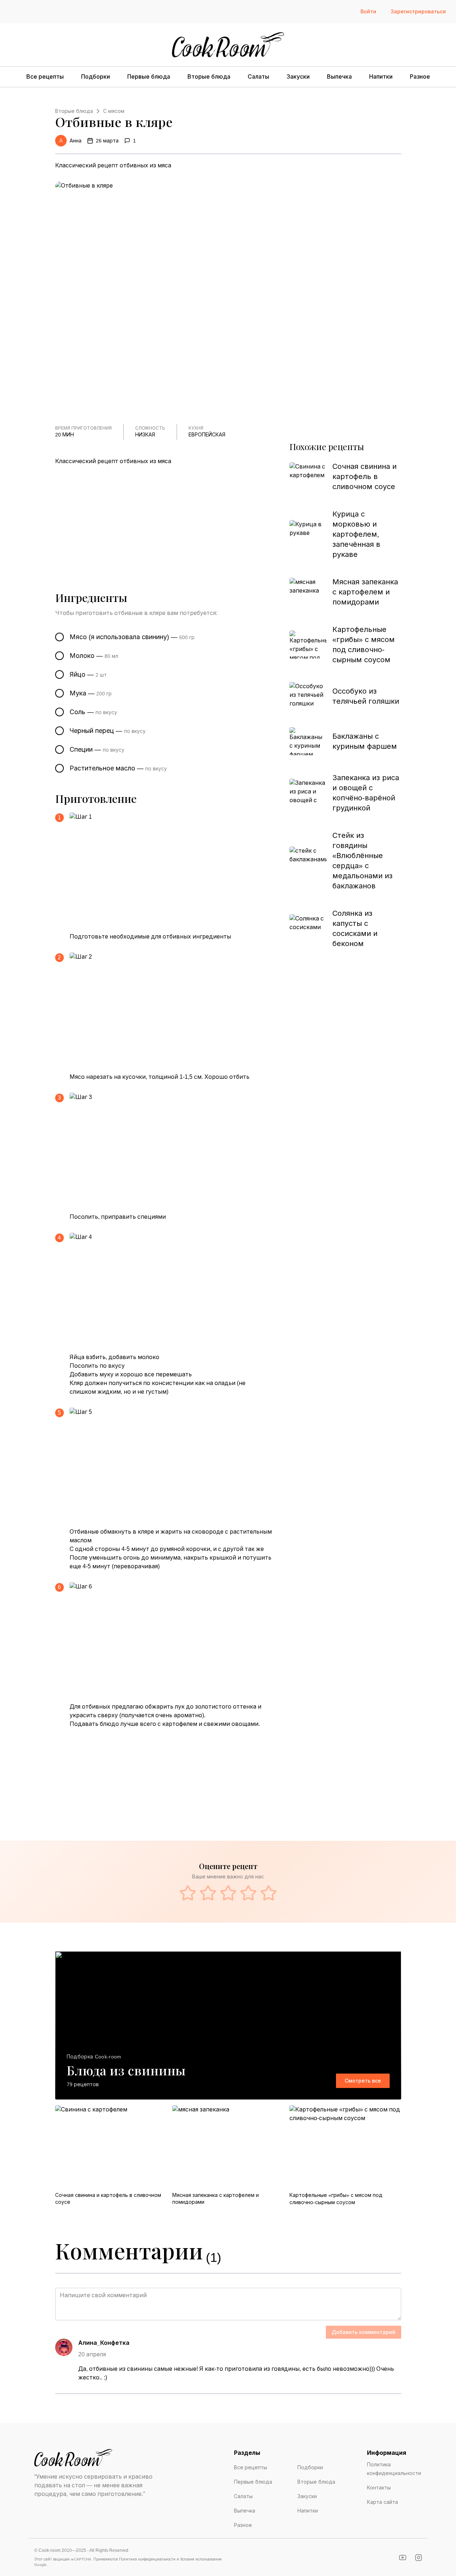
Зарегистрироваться (418, 12)
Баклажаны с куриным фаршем (365, 741)
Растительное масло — (118, 768)
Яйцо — (88, 674)
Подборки (96, 77)
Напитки (381, 77)
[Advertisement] (170, 519)
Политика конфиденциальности (394, 2469)
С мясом (114, 111)
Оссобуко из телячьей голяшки (366, 696)
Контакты (379, 2488)
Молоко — (94, 656)
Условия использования (201, 2559)
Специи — (97, 749)
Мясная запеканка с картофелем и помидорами (365, 592)
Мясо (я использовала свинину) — (132, 637)
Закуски (298, 77)
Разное (420, 77)
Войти (368, 12)
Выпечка (339, 77)
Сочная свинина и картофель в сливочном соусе (364, 476)
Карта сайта (382, 2502)
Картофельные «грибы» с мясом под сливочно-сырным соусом (364, 645)
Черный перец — (108, 731)
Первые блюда (149, 77)
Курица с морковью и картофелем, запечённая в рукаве (356, 534)
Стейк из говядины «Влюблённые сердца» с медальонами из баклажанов (362, 861)
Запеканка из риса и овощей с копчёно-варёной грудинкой (366, 793)
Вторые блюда (209, 77)
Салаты (258, 77)
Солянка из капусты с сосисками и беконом (355, 928)
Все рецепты (45, 77)
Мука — (91, 693)
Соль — (93, 712)
